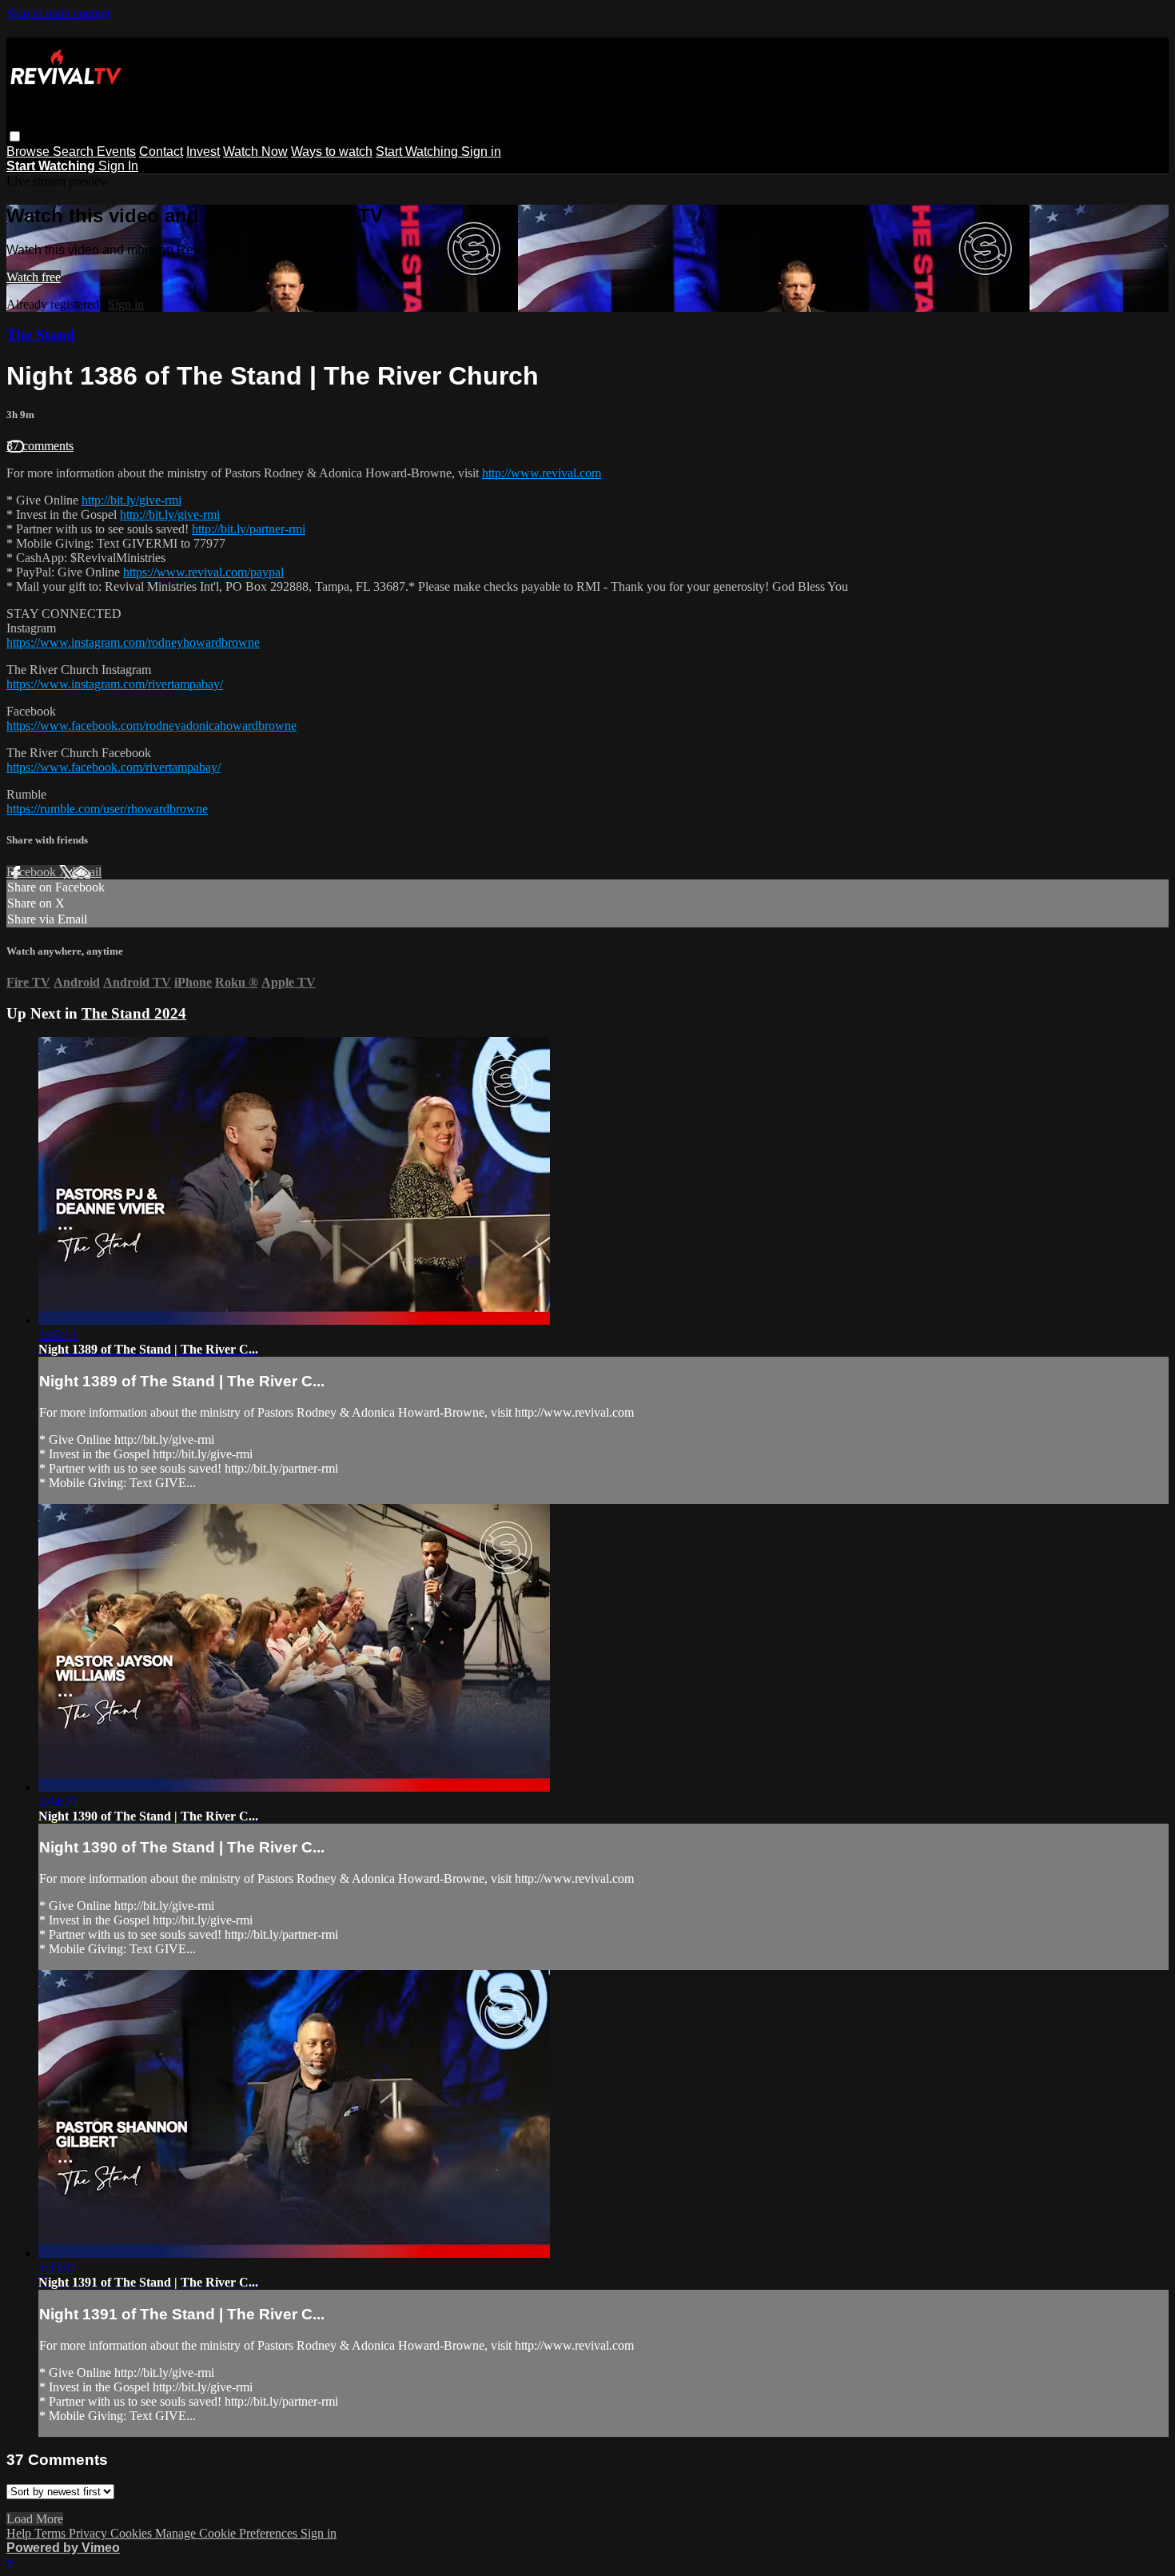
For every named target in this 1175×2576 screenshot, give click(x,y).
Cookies (133, 2533)
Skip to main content (58, 13)
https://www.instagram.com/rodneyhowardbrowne (133, 642)
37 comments (40, 446)
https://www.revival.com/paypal (203, 572)
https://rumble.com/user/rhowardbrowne (107, 809)
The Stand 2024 (134, 1013)
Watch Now (255, 152)
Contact (161, 152)
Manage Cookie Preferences (228, 2533)
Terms (52, 2533)
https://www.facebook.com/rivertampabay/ (114, 767)
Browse (30, 152)
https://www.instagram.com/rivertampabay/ (115, 684)
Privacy (90, 2533)
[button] (15, 136)
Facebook (33, 872)
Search (75, 152)
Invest (203, 152)
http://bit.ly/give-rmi (131, 500)
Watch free (34, 277)
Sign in (481, 152)
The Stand (41, 335)
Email (87, 872)
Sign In (118, 166)
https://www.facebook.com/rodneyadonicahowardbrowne (151, 726)
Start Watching (418, 152)
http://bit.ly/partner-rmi (249, 529)
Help (20, 2533)
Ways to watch (332, 152)
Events (116, 152)
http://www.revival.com (542, 473)
